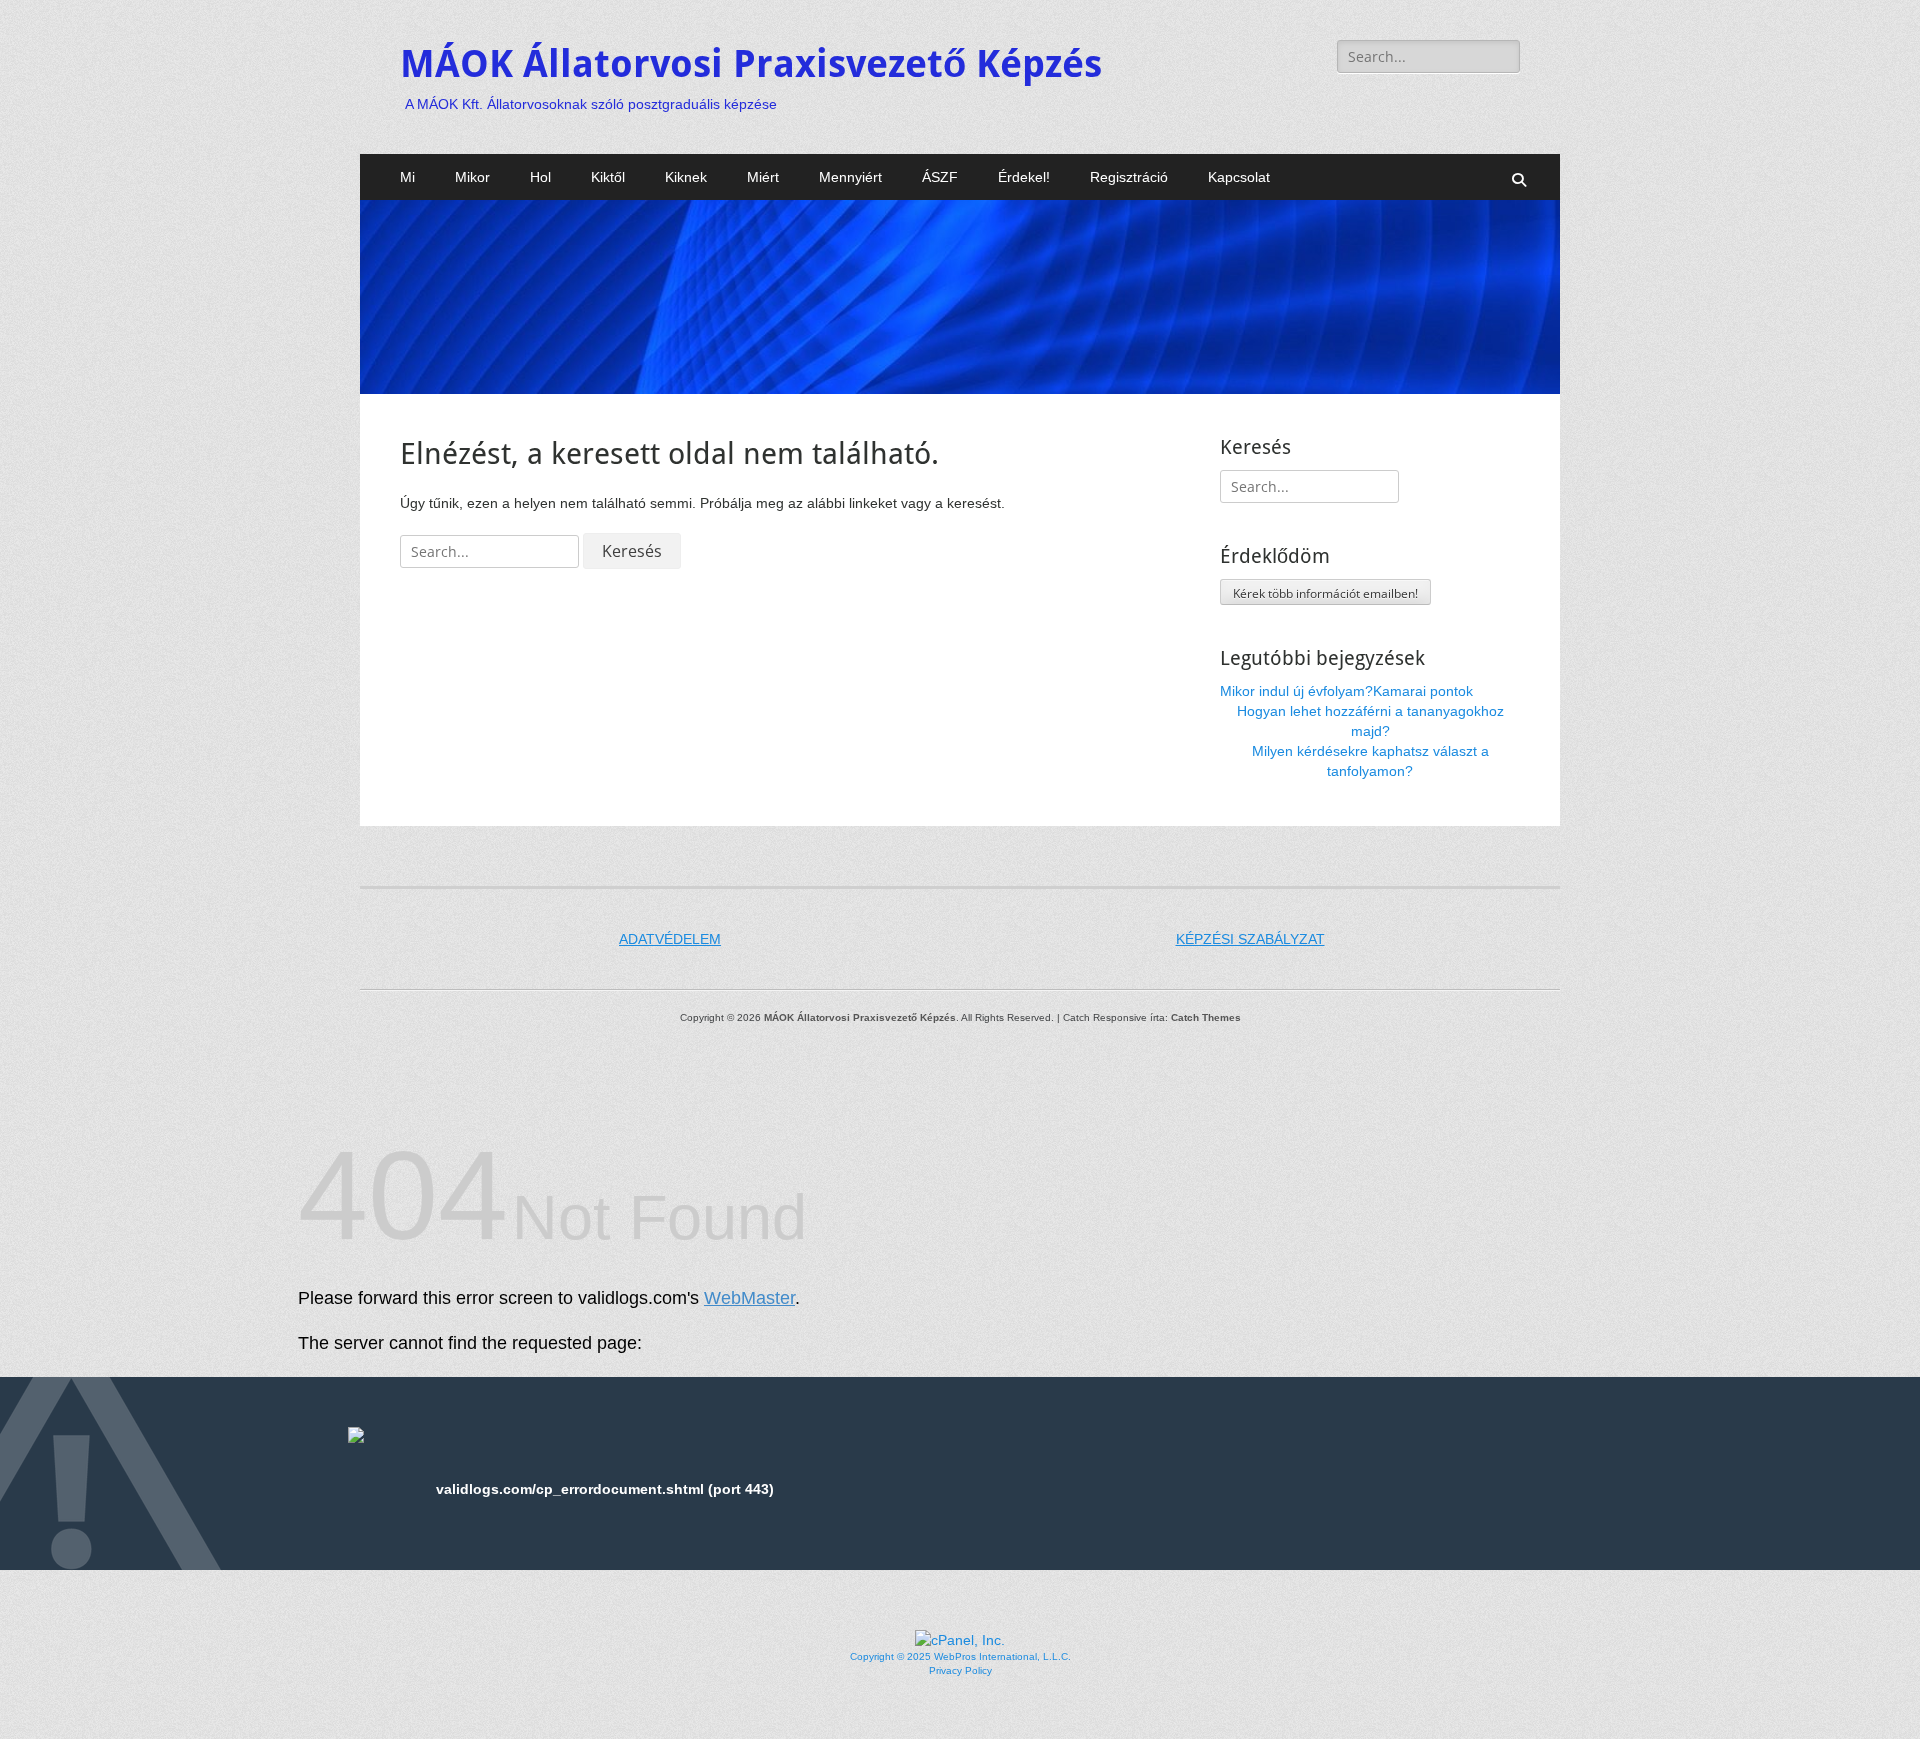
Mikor (472, 177)
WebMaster (749, 1298)
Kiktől (608, 177)
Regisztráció (1129, 177)
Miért (763, 177)
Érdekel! (1024, 177)
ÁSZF (940, 177)
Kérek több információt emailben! (1325, 593)
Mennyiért (850, 177)
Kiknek (686, 177)
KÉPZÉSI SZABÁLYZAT (1250, 939)
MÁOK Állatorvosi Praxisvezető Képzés (751, 64)
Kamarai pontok (1423, 691)
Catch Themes (1206, 1017)
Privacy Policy (960, 1670)
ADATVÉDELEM (670, 939)
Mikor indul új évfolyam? (1296, 691)
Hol (540, 177)
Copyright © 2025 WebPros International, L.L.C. (960, 1656)
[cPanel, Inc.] (960, 1640)
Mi (407, 177)
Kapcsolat (1239, 177)
